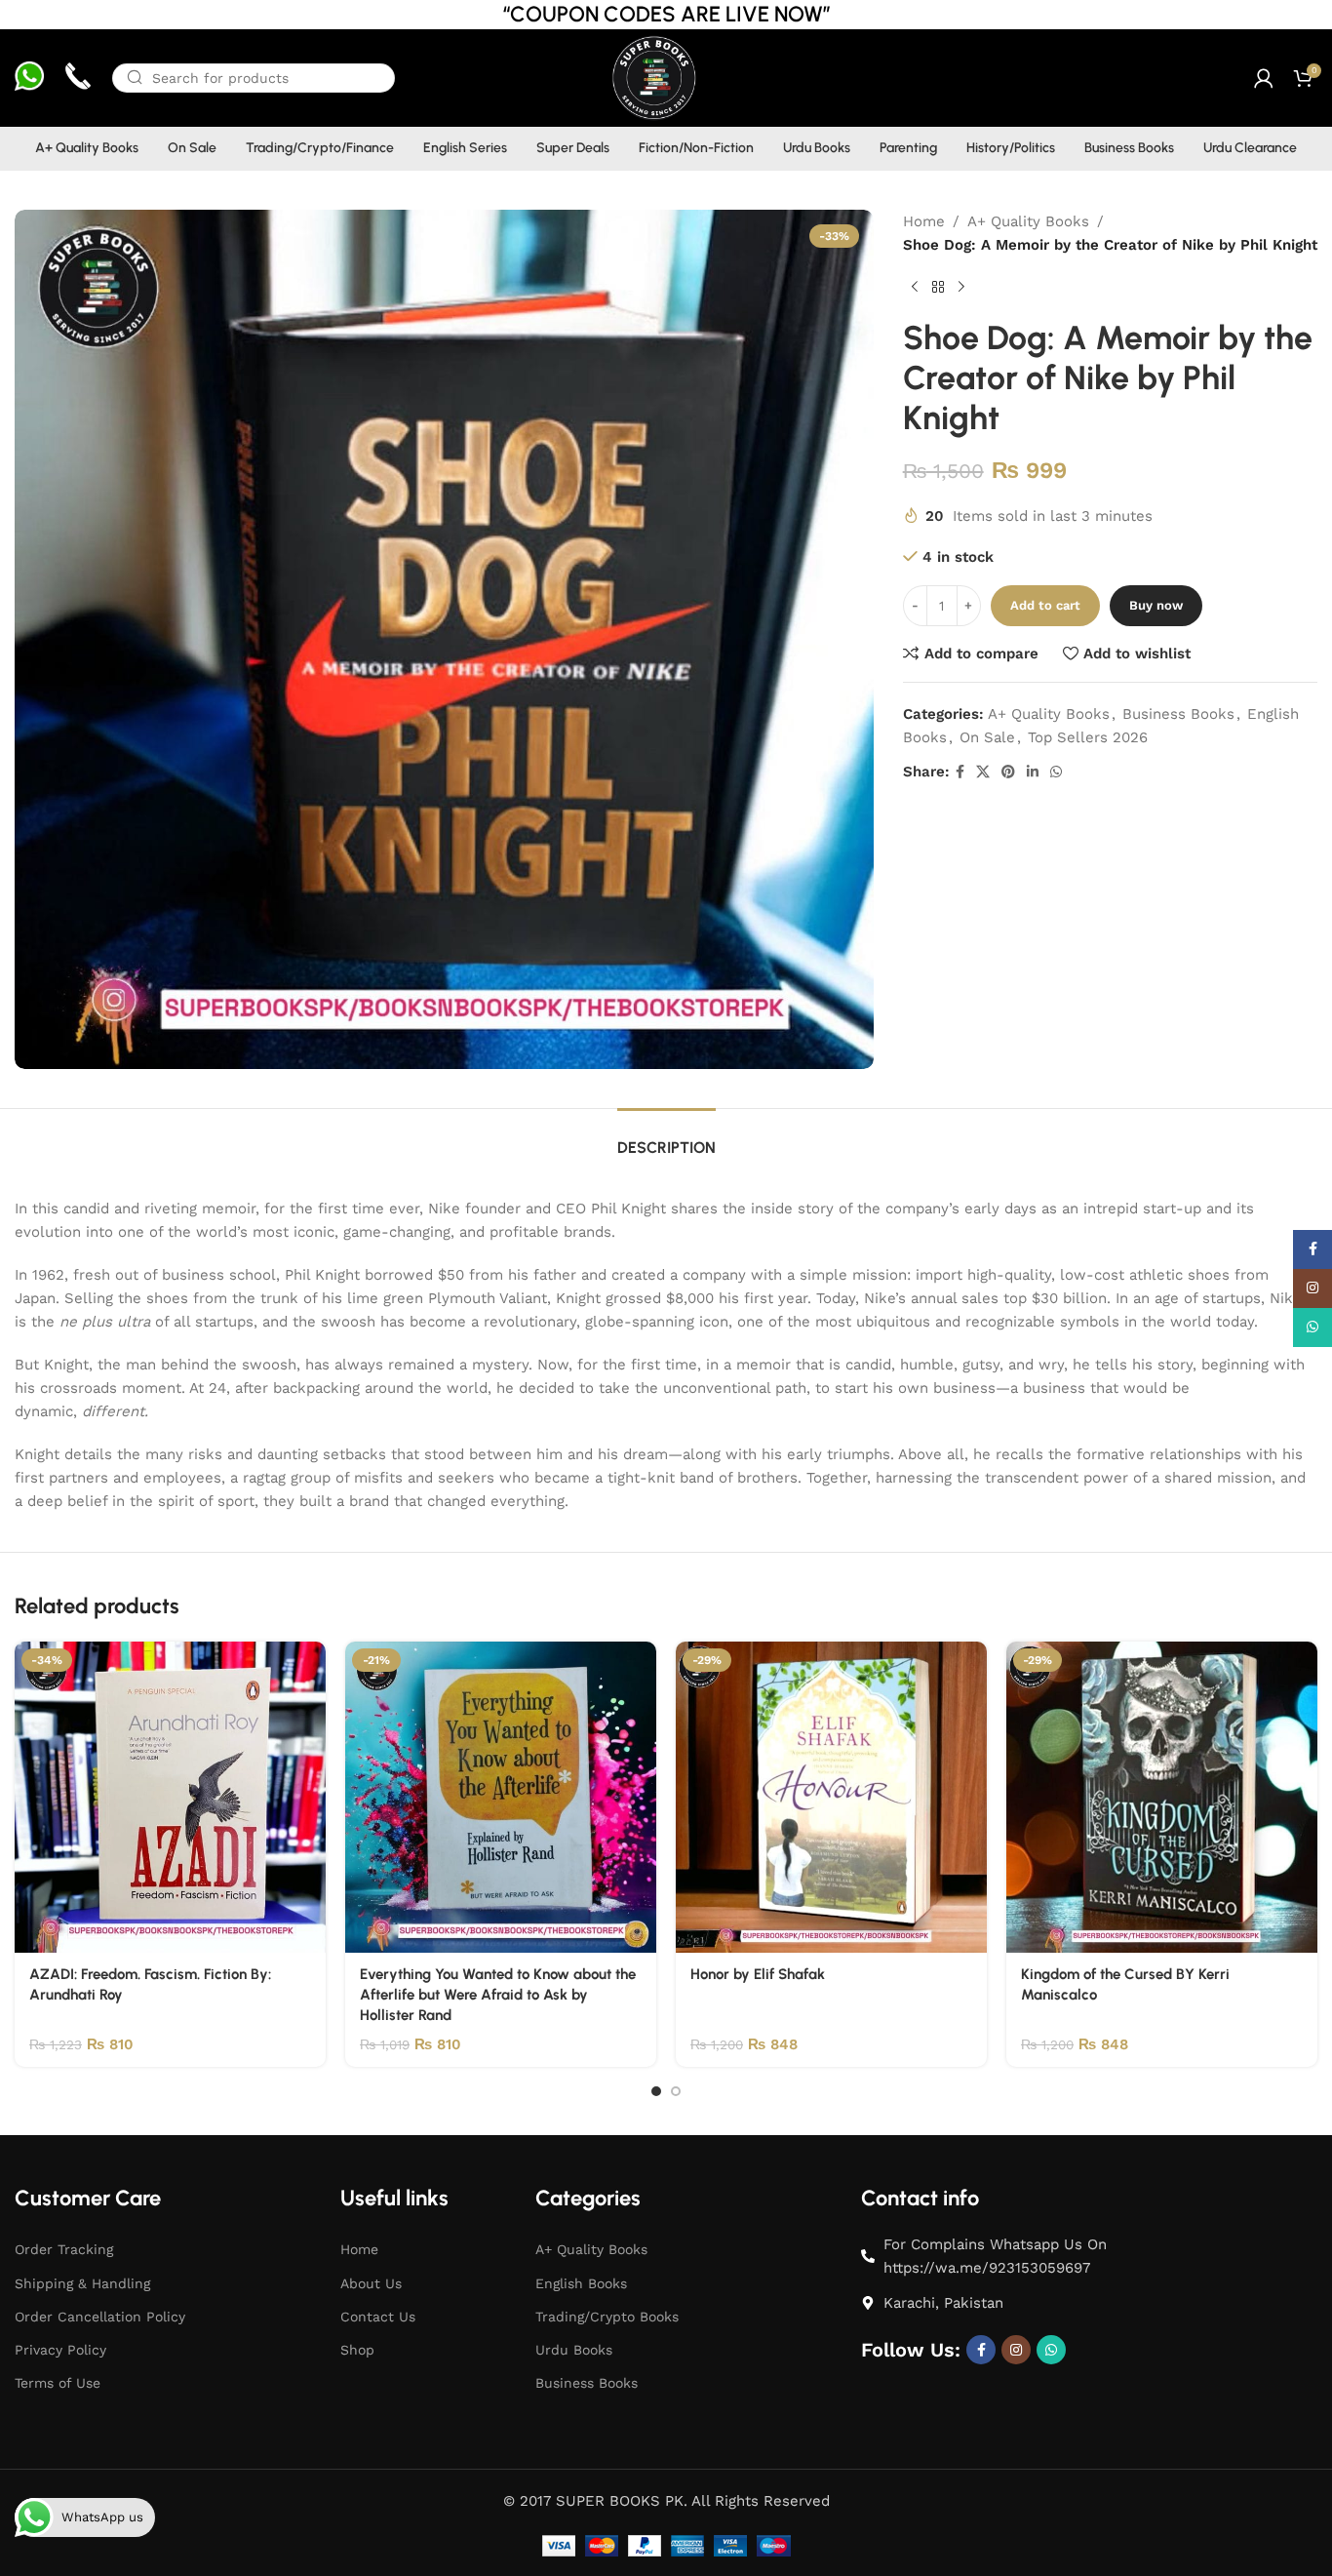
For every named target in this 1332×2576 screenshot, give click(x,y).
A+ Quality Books (1028, 221)
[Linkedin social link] (1033, 772)
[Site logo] (653, 77)
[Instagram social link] (1016, 2350)
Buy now (1156, 605)
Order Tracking (64, 2249)
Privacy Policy (60, 2350)
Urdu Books (574, 2350)
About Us (371, 2283)
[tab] (666, 1138)
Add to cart (1045, 605)
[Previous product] (915, 288)
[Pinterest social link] (1008, 772)
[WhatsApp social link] (1056, 772)
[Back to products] (938, 288)
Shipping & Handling (82, 2283)
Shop (357, 2350)
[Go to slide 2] (676, 2091)
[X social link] (983, 772)
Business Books (1178, 714)
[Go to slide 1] (656, 2091)
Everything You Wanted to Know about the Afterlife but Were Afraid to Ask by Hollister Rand (498, 1995)
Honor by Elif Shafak (758, 1974)
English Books (581, 2283)
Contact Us (378, 2317)
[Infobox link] (29, 79)
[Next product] (961, 288)
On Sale (987, 737)
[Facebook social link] (960, 772)
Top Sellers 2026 (1088, 737)
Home (924, 221)
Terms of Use (58, 2383)
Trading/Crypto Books (607, 2317)
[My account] (1264, 78)
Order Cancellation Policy (100, 2317)
